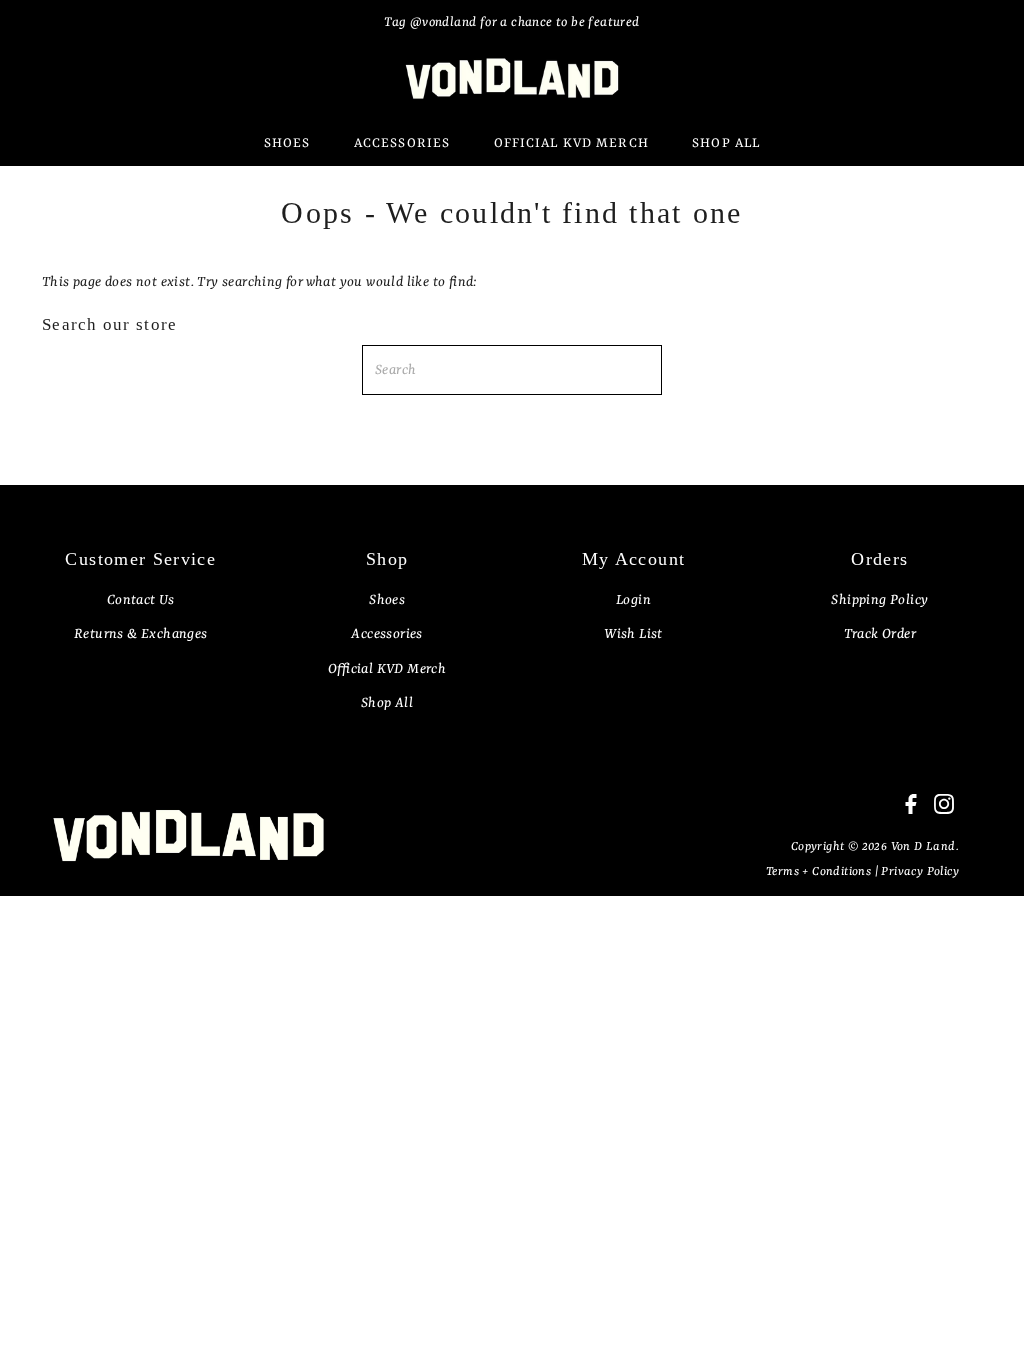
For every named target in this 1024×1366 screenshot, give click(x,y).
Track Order (880, 634)
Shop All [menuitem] (726, 143)
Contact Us (141, 600)
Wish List (633, 634)
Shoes (387, 600)
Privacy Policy (920, 872)
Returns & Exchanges (141, 634)
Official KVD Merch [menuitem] (571, 143)
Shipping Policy (879, 600)
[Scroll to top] (984, 1326)
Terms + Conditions (820, 872)
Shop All (387, 703)
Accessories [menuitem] (402, 143)
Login (633, 600)
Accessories (386, 634)
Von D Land (923, 847)
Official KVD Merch (387, 669)
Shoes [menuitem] (287, 143)
